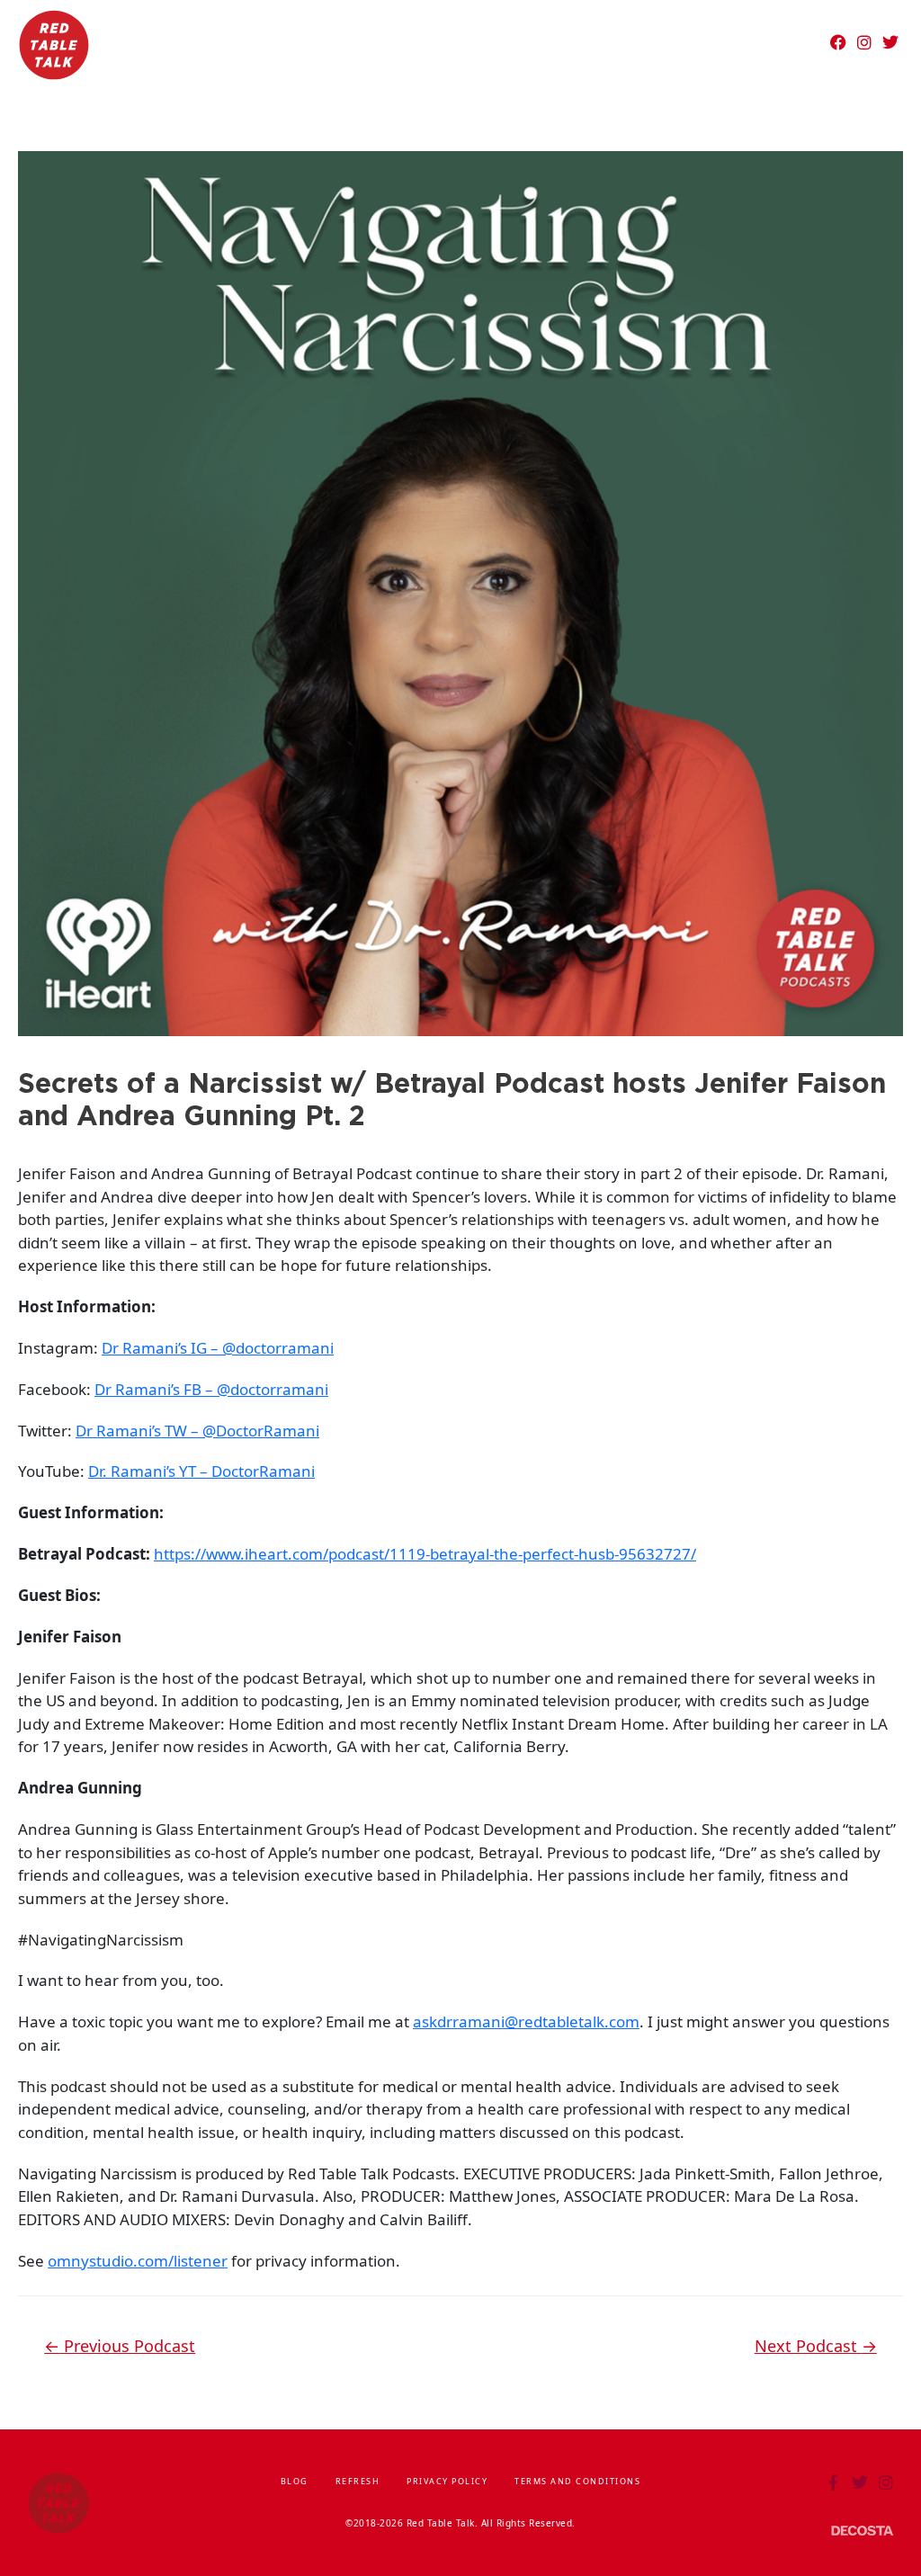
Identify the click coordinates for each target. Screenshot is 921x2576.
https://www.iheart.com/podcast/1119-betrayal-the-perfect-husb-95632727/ (425, 1554)
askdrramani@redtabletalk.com (526, 2021)
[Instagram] (864, 42)
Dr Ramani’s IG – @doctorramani (218, 1348)
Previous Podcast (120, 2346)
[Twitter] (890, 42)
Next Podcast (816, 2346)
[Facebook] (838, 42)
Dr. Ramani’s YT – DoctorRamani (201, 1471)
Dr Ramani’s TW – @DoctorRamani (197, 1431)
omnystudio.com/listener (138, 2261)
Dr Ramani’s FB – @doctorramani (211, 1389)
